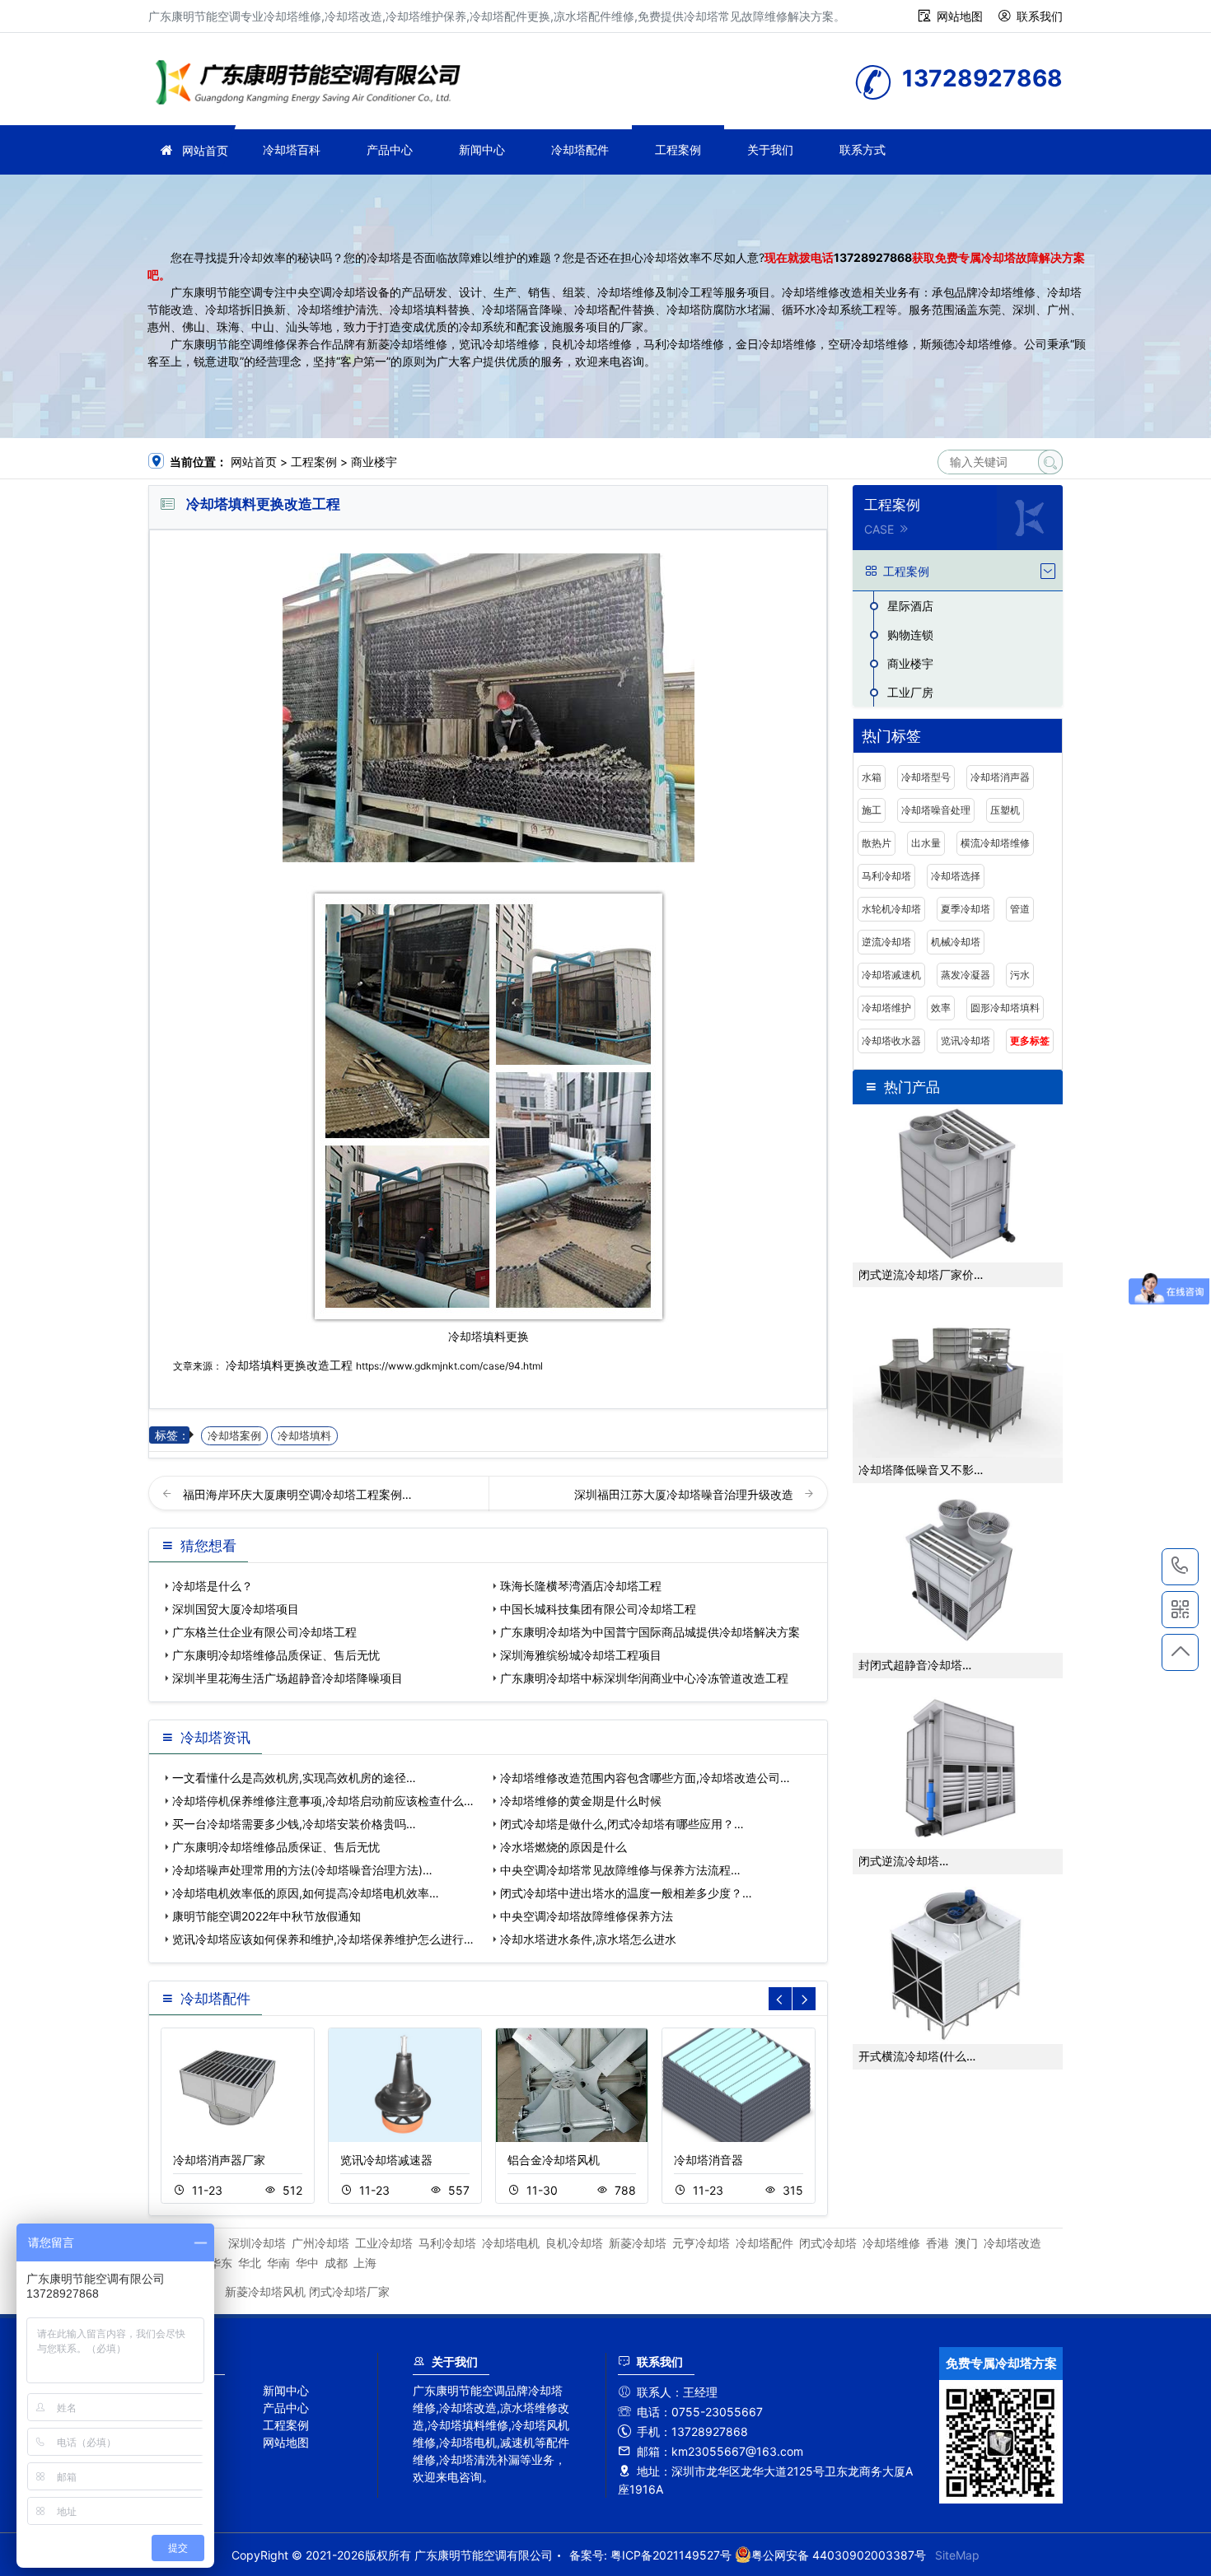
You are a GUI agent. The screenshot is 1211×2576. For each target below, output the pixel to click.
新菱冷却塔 (638, 2243)
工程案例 (678, 149)
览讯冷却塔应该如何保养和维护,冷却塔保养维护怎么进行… (323, 1939)
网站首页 (205, 150)
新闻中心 (482, 149)
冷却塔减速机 (891, 975)
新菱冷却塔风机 (265, 2291)
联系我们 (1040, 16)
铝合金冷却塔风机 (554, 2160)
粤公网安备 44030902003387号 (839, 2555)
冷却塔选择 (956, 876)
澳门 (966, 2243)
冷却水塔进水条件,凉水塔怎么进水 (588, 1939)
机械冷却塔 (956, 942)
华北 (250, 2263)
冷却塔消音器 (708, 2160)
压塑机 (1005, 810)
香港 (937, 2243)
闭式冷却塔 (828, 2243)
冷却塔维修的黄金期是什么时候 (581, 1801)
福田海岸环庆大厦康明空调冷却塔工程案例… (297, 1494)
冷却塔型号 (926, 777)
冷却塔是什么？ (213, 1586)
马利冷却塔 (886, 876)
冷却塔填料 (304, 1436)
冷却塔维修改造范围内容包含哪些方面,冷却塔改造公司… (645, 1778)
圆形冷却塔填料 (1005, 1008)
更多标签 (1030, 1041)
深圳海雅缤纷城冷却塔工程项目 (581, 1655)
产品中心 (390, 149)
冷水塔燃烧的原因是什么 (563, 1847)
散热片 (877, 843)
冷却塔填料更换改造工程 (289, 1365)
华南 (278, 2263)
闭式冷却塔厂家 (349, 2291)
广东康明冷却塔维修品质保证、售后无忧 (276, 1655)
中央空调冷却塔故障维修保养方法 (587, 1916)
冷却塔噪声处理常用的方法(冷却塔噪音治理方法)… (302, 1870)
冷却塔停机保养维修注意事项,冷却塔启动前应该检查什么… (323, 1801)
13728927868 (873, 257)
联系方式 (863, 149)
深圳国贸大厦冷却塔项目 (236, 1609)
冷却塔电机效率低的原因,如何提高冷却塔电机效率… (306, 1893)
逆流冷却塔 (886, 942)
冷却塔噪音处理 (936, 810)
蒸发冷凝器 (966, 975)
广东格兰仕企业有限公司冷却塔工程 (264, 1632)
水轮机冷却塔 (891, 909)
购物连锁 (910, 635)
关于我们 (770, 149)
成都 (336, 2263)
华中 (307, 2263)
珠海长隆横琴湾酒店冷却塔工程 (581, 1586)
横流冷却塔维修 (995, 843)
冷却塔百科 (292, 149)
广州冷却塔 (320, 2243)
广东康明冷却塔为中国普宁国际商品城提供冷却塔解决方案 (650, 1632)
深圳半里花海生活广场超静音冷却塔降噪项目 (288, 1678)
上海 (365, 2263)
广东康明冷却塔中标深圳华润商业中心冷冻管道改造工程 (644, 1678)
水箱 (872, 777)
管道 (1020, 909)
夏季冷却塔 (966, 909)
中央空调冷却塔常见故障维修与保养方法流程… (620, 1870)
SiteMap (957, 2555)
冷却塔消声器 (1000, 777)
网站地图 (960, 16)
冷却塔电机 (511, 2243)
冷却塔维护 (886, 1008)
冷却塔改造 (1012, 2243)
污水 (1020, 975)
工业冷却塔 (384, 2243)
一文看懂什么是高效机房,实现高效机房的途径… (294, 1778)
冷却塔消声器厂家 (219, 2160)
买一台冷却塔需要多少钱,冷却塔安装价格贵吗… (294, 1824)
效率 (941, 1008)
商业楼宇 (374, 462)
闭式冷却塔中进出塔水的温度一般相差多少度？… (626, 1893)
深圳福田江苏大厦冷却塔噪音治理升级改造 (685, 1494)
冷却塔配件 (580, 149)
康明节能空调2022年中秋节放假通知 (267, 1916)
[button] (804, 1999)
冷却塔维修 (313, 84)
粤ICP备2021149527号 (671, 2555)
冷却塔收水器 (891, 1041)
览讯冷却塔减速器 (386, 2160)
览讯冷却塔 (966, 1041)
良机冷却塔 (574, 2243)
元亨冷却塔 (701, 2243)
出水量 (926, 843)
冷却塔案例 (234, 1436)
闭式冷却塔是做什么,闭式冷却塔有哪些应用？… (622, 1824)
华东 (221, 2263)
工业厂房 (910, 692)
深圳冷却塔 (257, 2243)
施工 (872, 810)
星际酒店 (910, 606)
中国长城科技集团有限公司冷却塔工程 (598, 1609)
